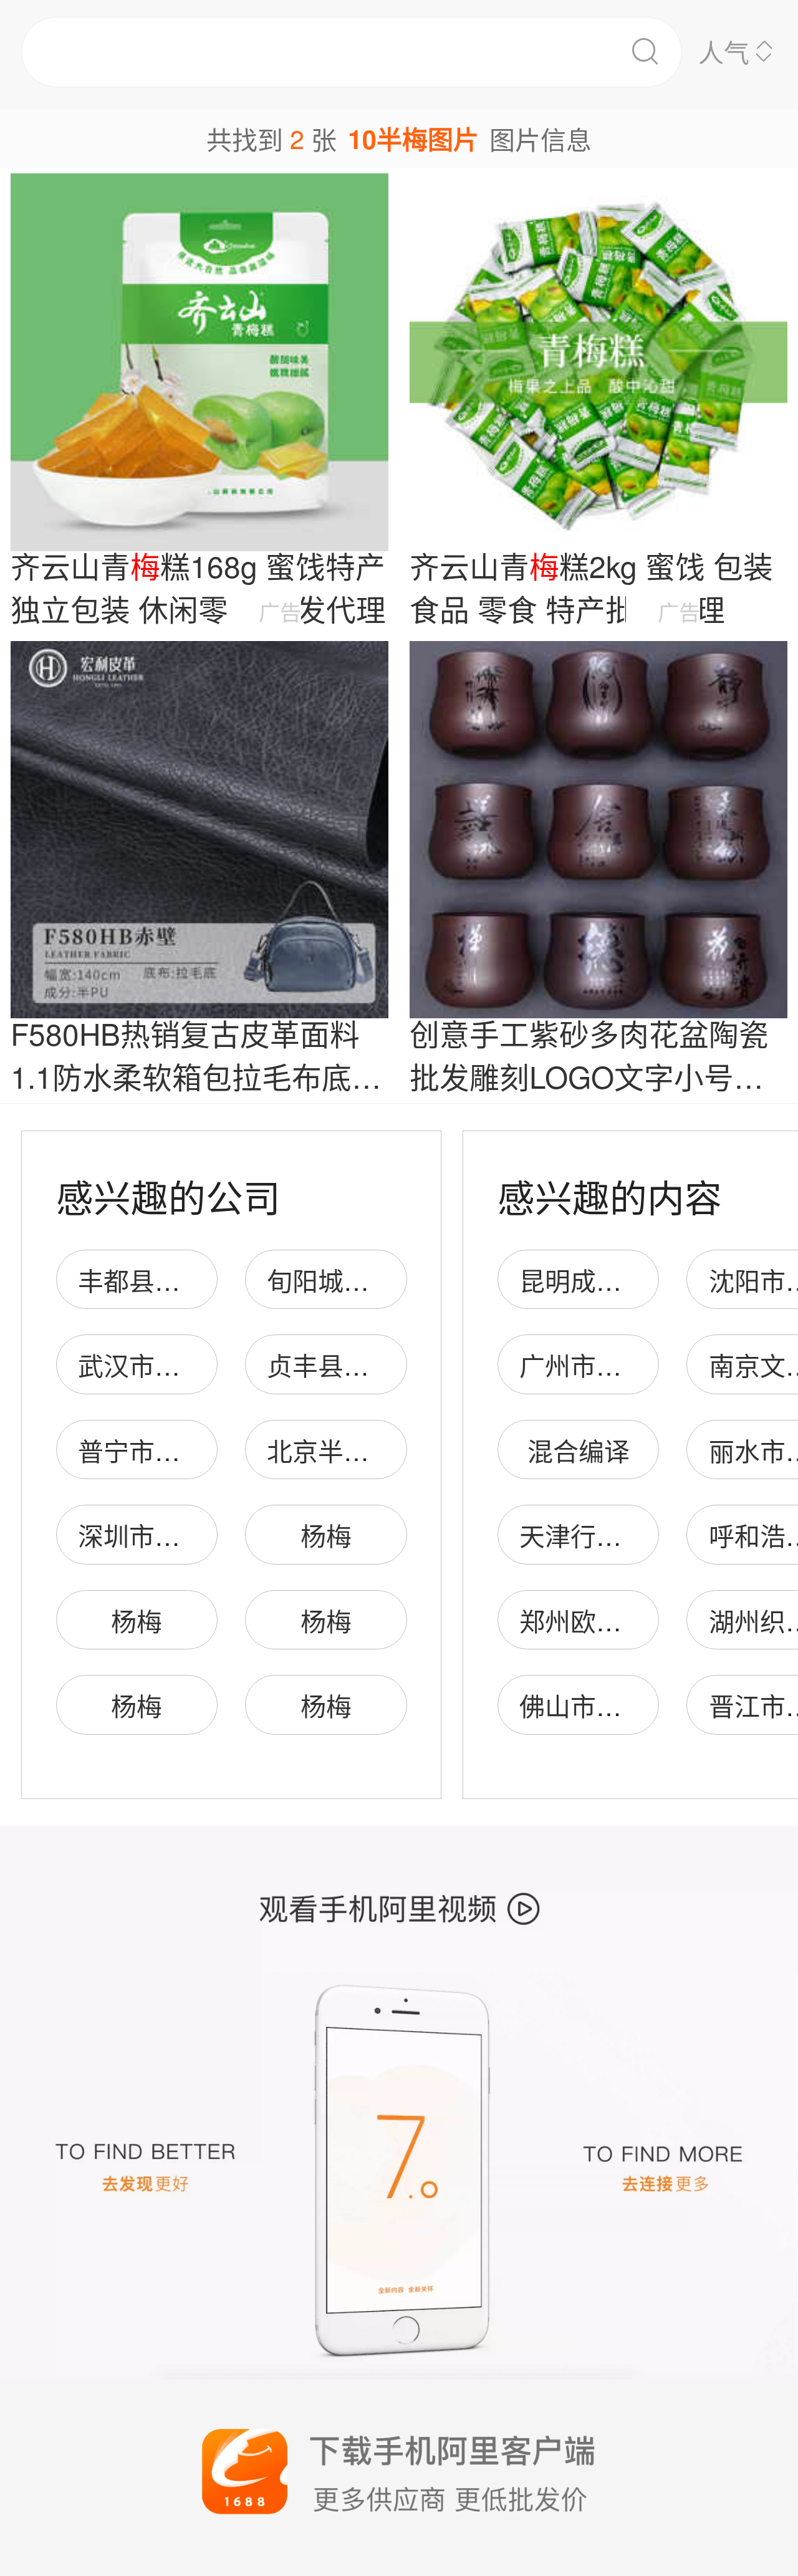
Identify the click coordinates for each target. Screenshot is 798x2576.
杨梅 (326, 1535)
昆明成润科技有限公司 (647, 1280)
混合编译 (579, 1450)
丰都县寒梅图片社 (180, 1280)
